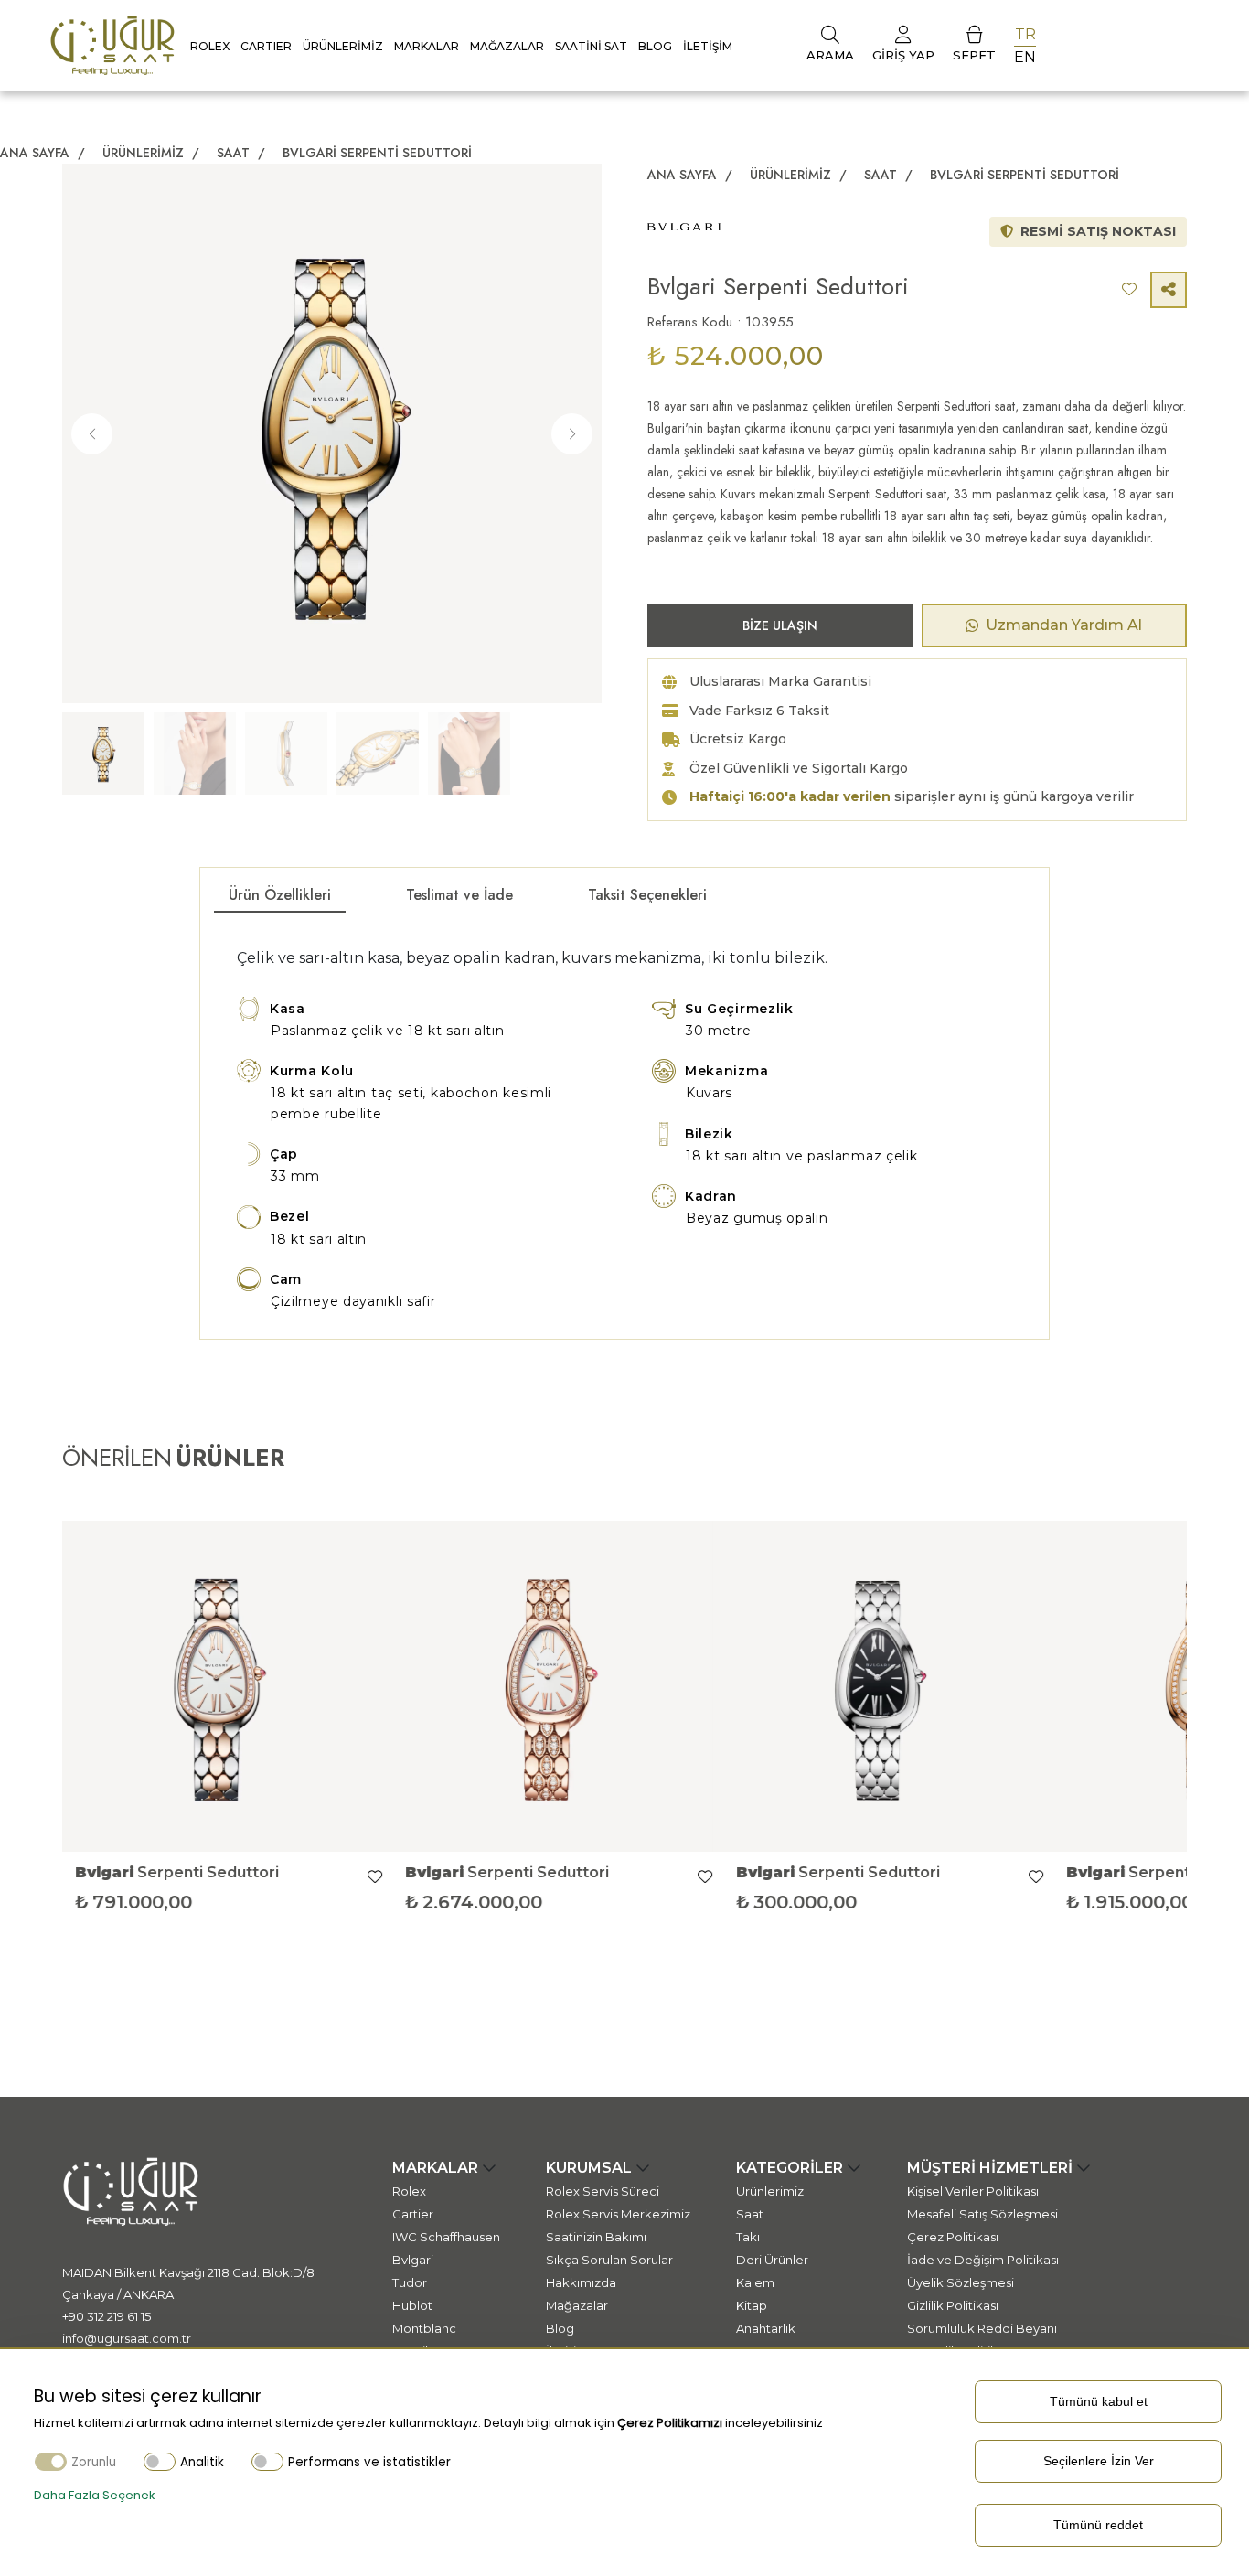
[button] (572, 434)
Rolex (210, 46)
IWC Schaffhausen (446, 2237)
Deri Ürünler (772, 2260)
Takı (748, 2237)
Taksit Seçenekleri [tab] (647, 895)
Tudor (410, 2282)
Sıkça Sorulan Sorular (609, 2260)
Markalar (427, 46)
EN (1025, 57)
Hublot (412, 2305)
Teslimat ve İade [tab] (459, 895)
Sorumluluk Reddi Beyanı (982, 2328)
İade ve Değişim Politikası (983, 2260)
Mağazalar (507, 46)
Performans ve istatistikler (369, 2462)
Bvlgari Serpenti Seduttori (377, 153)
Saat (235, 153)
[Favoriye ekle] (390, 1877)
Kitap (752, 2305)
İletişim (708, 46)
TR (1025, 34)
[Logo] (112, 44)
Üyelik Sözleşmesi (961, 2282)
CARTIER (266, 46)
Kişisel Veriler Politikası (973, 2191)
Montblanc (424, 2328)
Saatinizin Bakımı (596, 2237)
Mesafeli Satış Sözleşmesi (982, 2214)
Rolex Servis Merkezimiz (618, 2214)
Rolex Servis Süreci (603, 2191)
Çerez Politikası (953, 2237)
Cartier (413, 2214)
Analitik (202, 2462)
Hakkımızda (581, 2282)
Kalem (755, 2282)
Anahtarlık (766, 2328)
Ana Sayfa (35, 153)
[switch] (160, 2461)
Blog (655, 46)
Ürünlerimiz (343, 46)
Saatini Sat (591, 46)
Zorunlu (94, 2462)
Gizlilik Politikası (953, 2305)
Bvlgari (413, 2260)
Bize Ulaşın (780, 625)
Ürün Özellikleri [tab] (280, 895)
